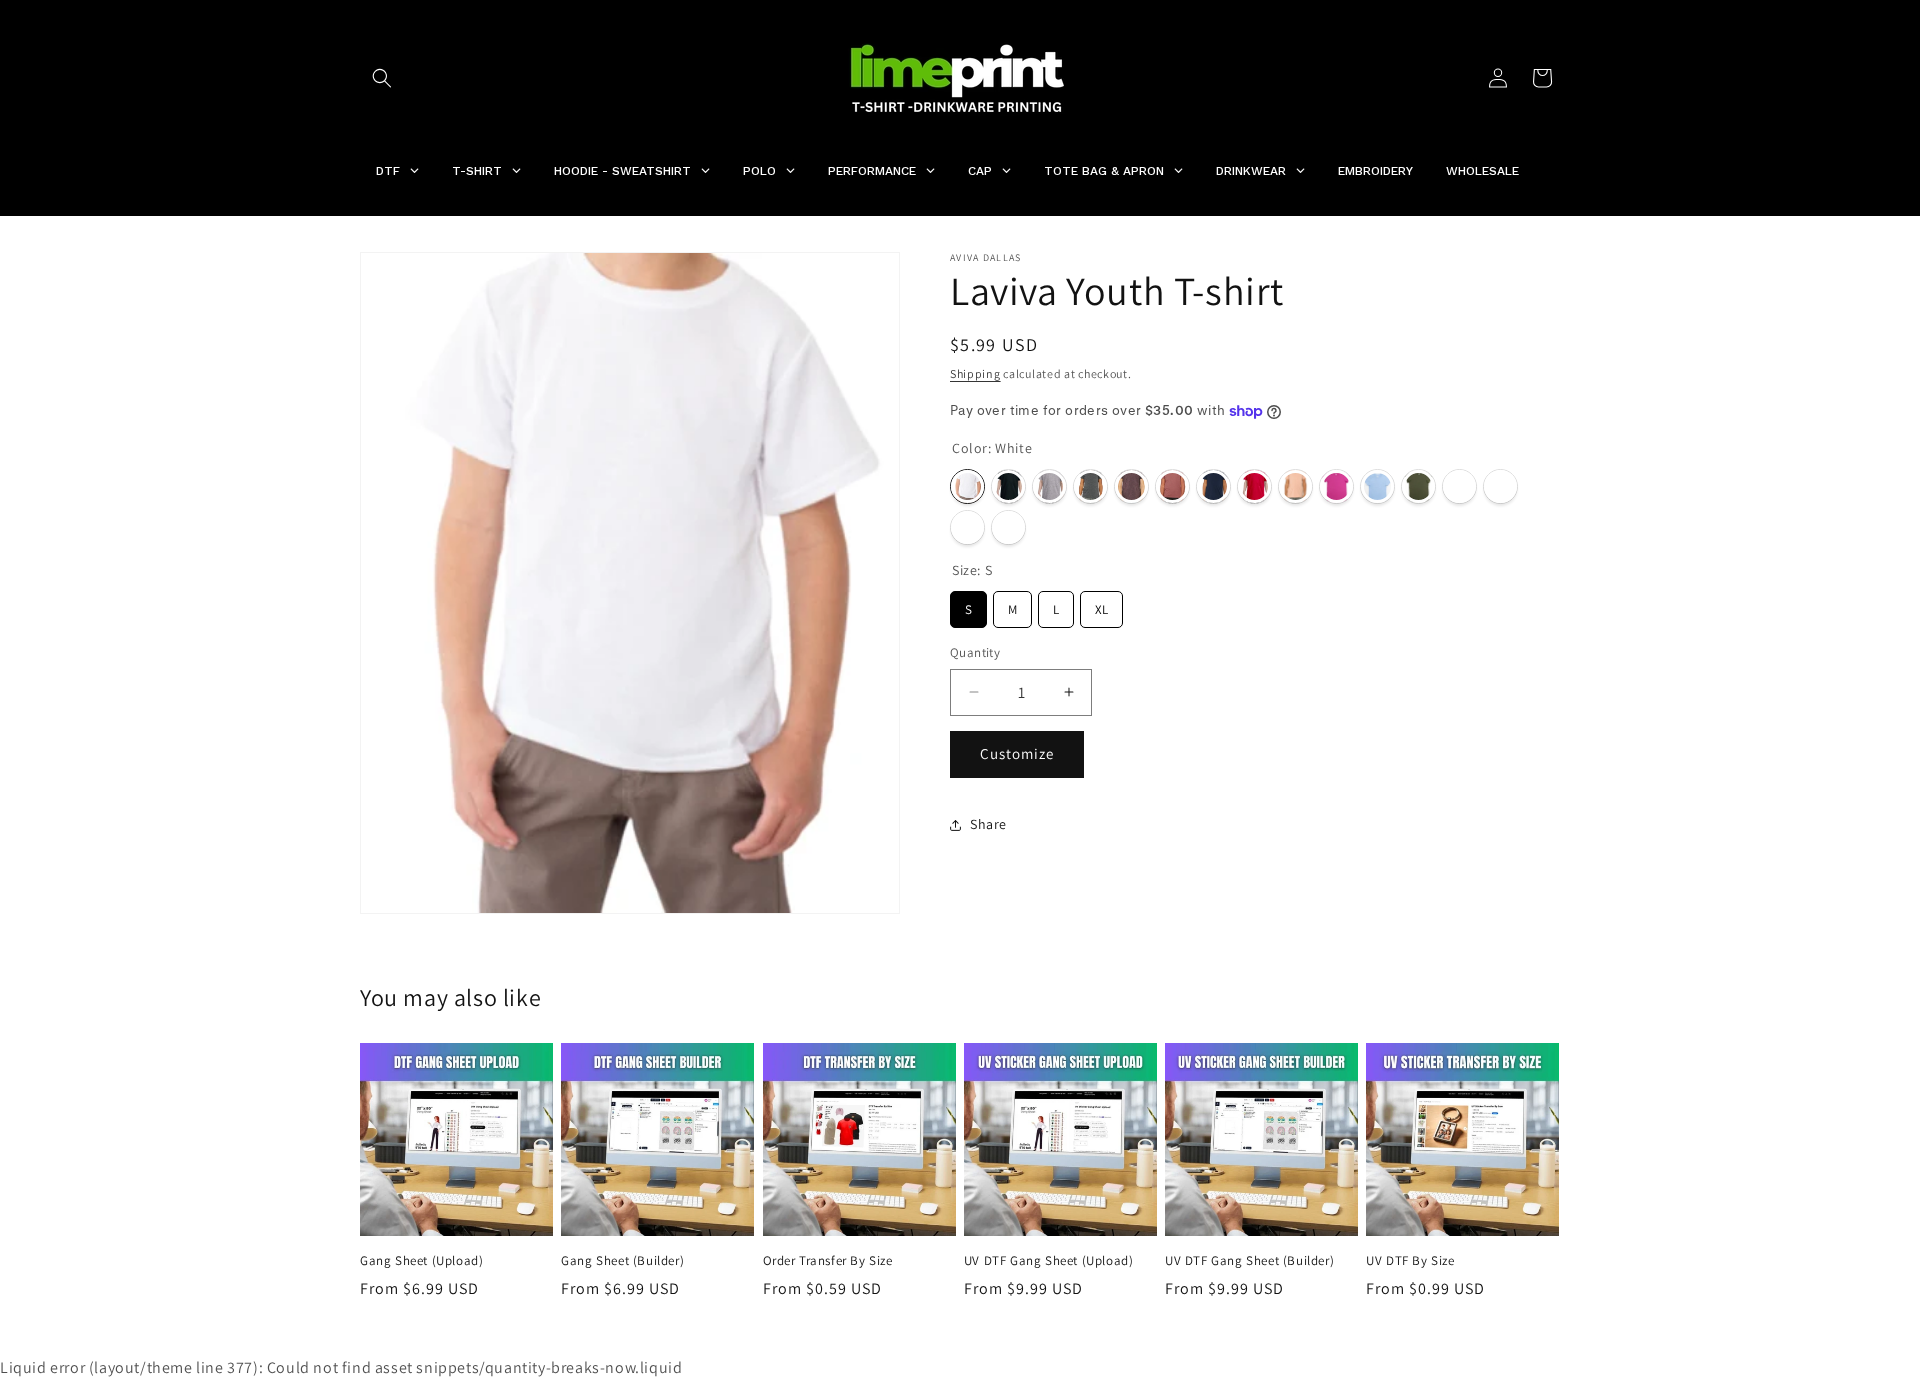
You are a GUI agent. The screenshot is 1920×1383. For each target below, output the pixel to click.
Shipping (975, 373)
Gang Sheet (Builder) (622, 1261)
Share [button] (988, 824)
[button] (382, 78)
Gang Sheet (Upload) (421, 1261)
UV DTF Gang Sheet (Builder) (1249, 1261)
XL (1102, 604)
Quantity (975, 652)
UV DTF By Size (1410, 1261)
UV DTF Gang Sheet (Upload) (1049, 1261)
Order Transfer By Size (828, 1261)
